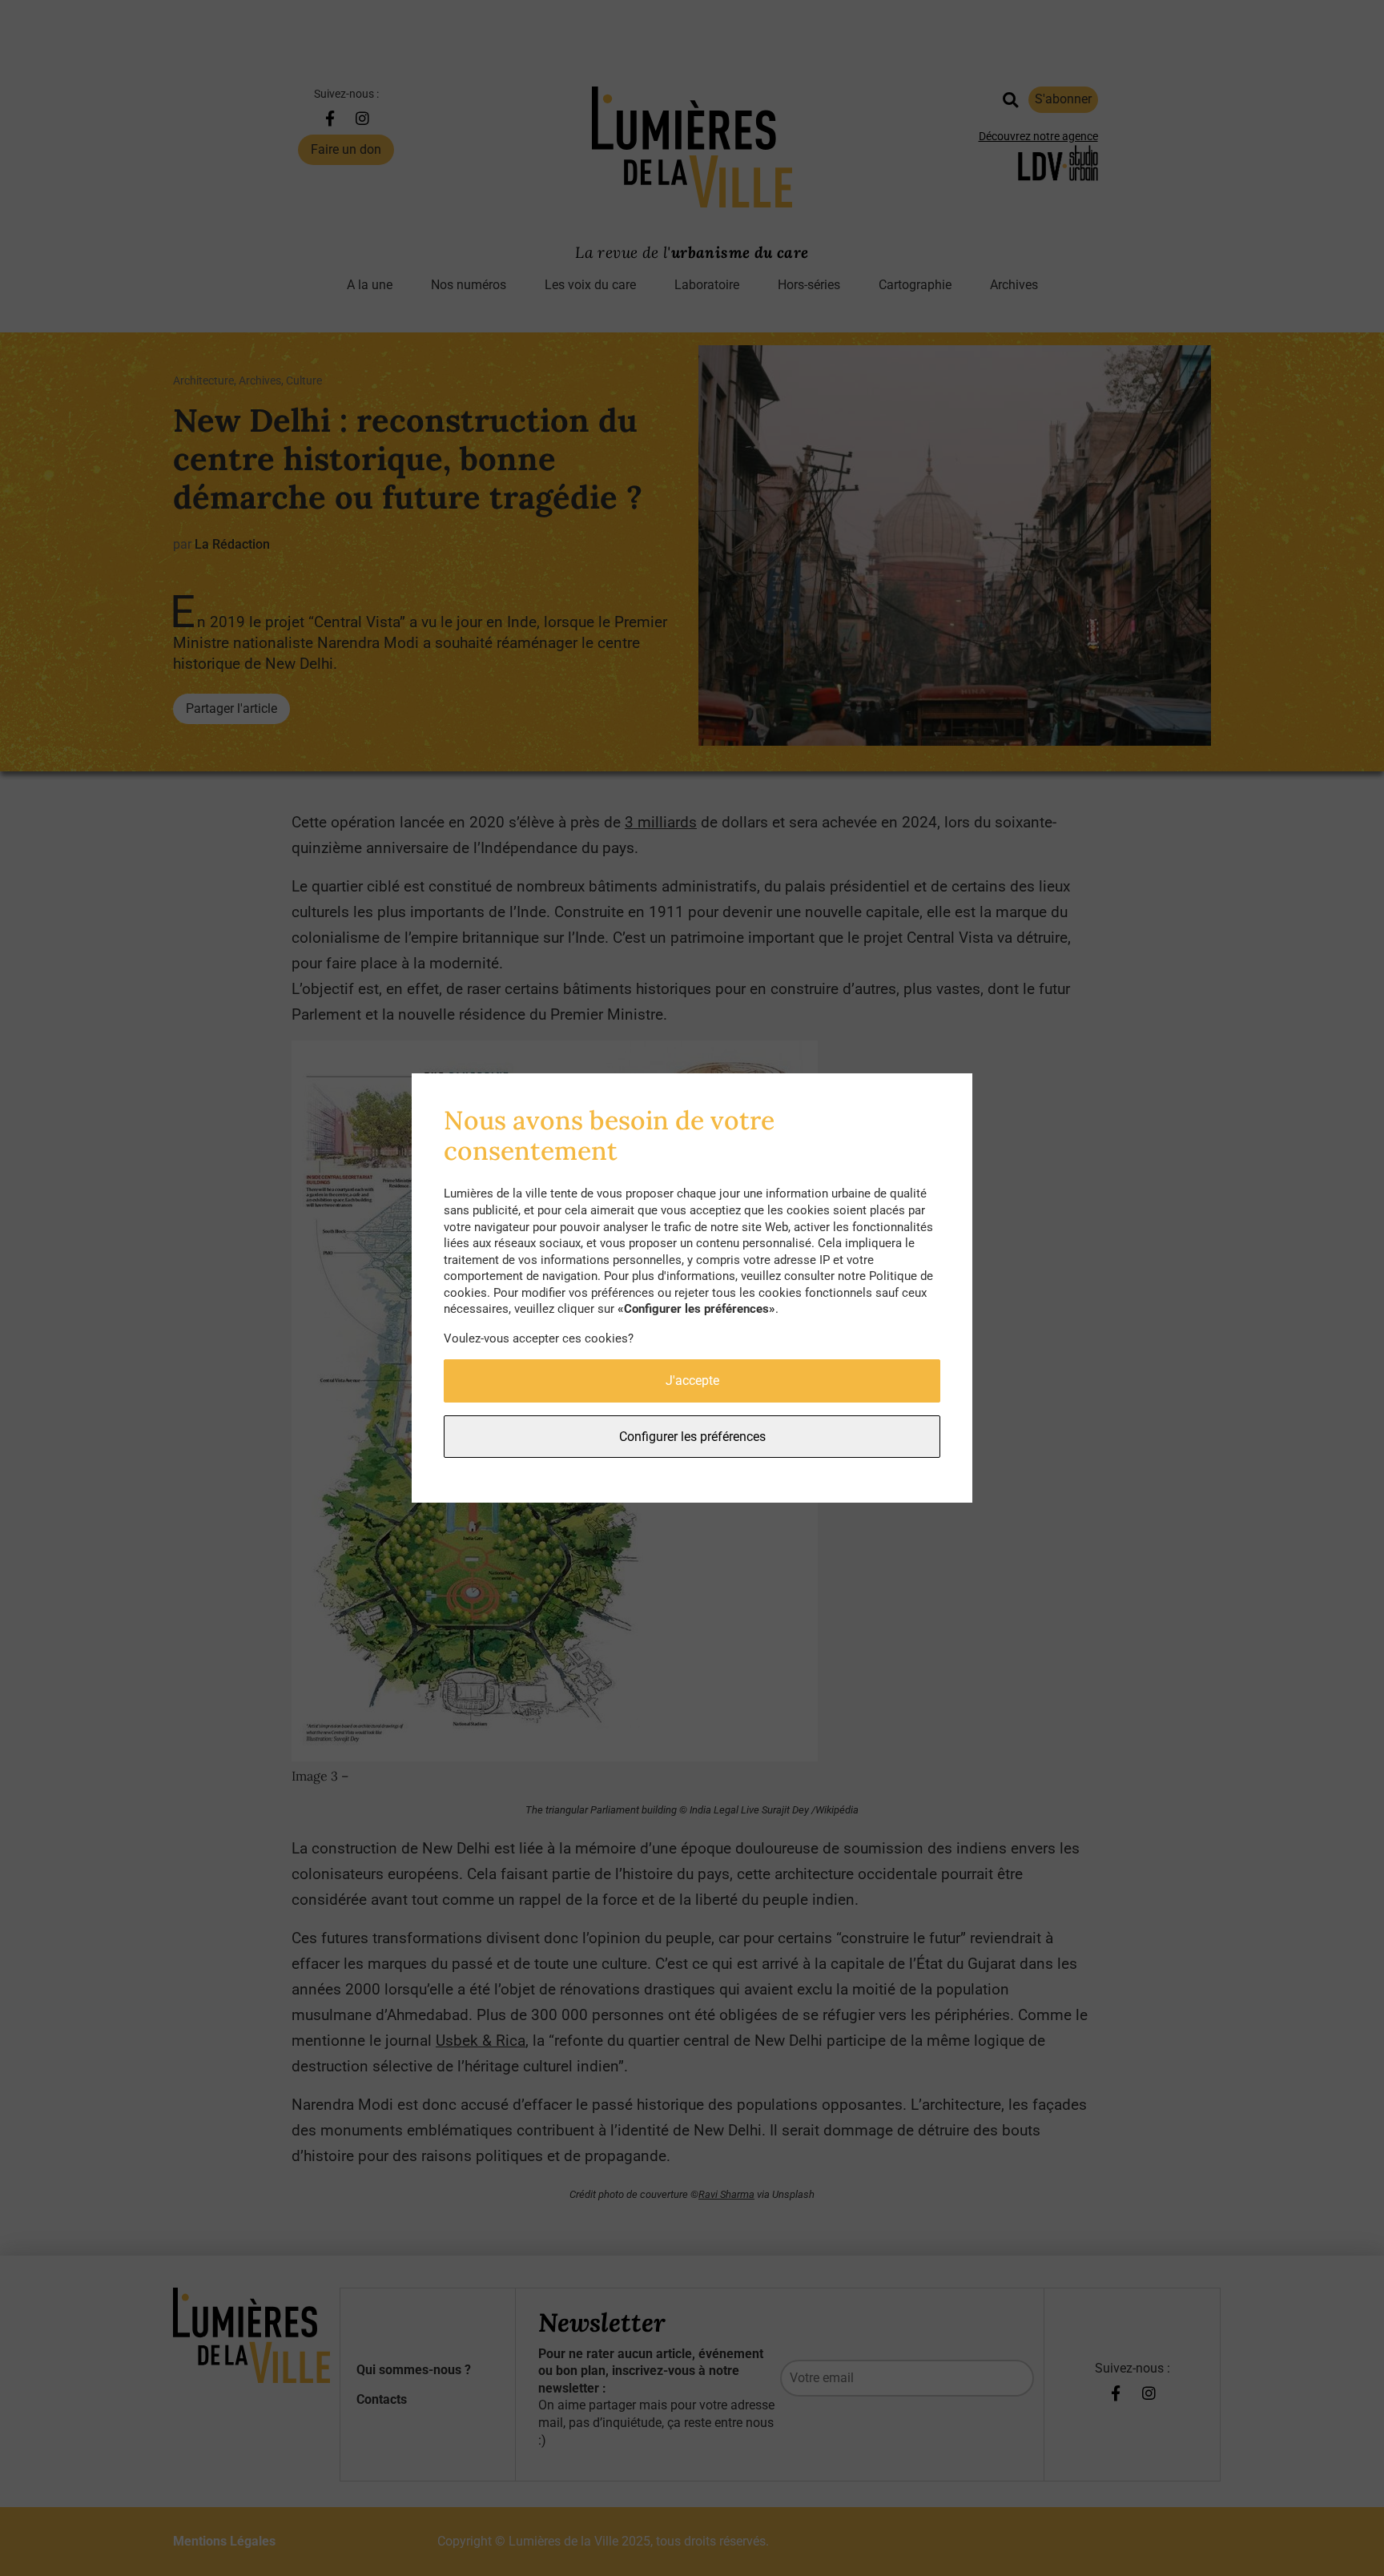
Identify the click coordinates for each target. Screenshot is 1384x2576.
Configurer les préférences (692, 1437)
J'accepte (692, 1381)
